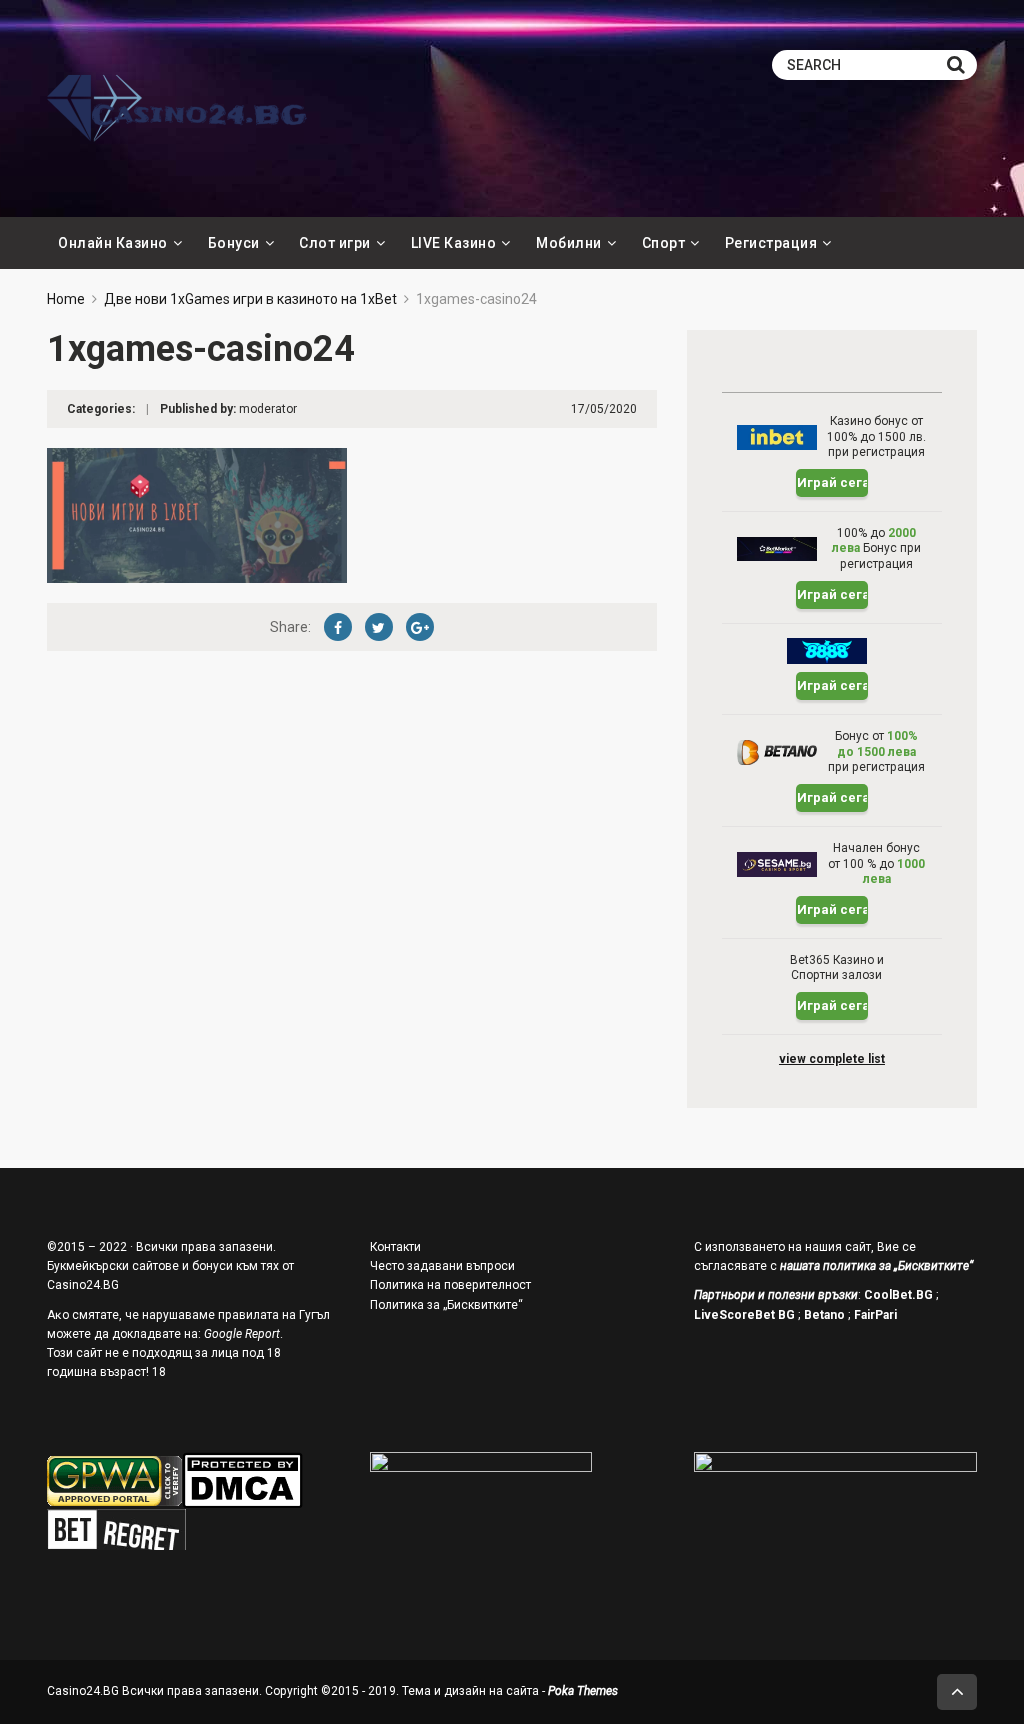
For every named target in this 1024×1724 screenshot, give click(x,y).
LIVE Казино (454, 243)
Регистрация (771, 243)
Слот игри (335, 243)
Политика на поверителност (450, 1285)
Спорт (664, 243)
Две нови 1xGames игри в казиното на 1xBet (250, 299)
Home (66, 299)
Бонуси (234, 243)
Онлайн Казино (113, 243)
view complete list (832, 1059)
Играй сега (832, 482)
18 (159, 1372)
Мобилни (569, 243)
